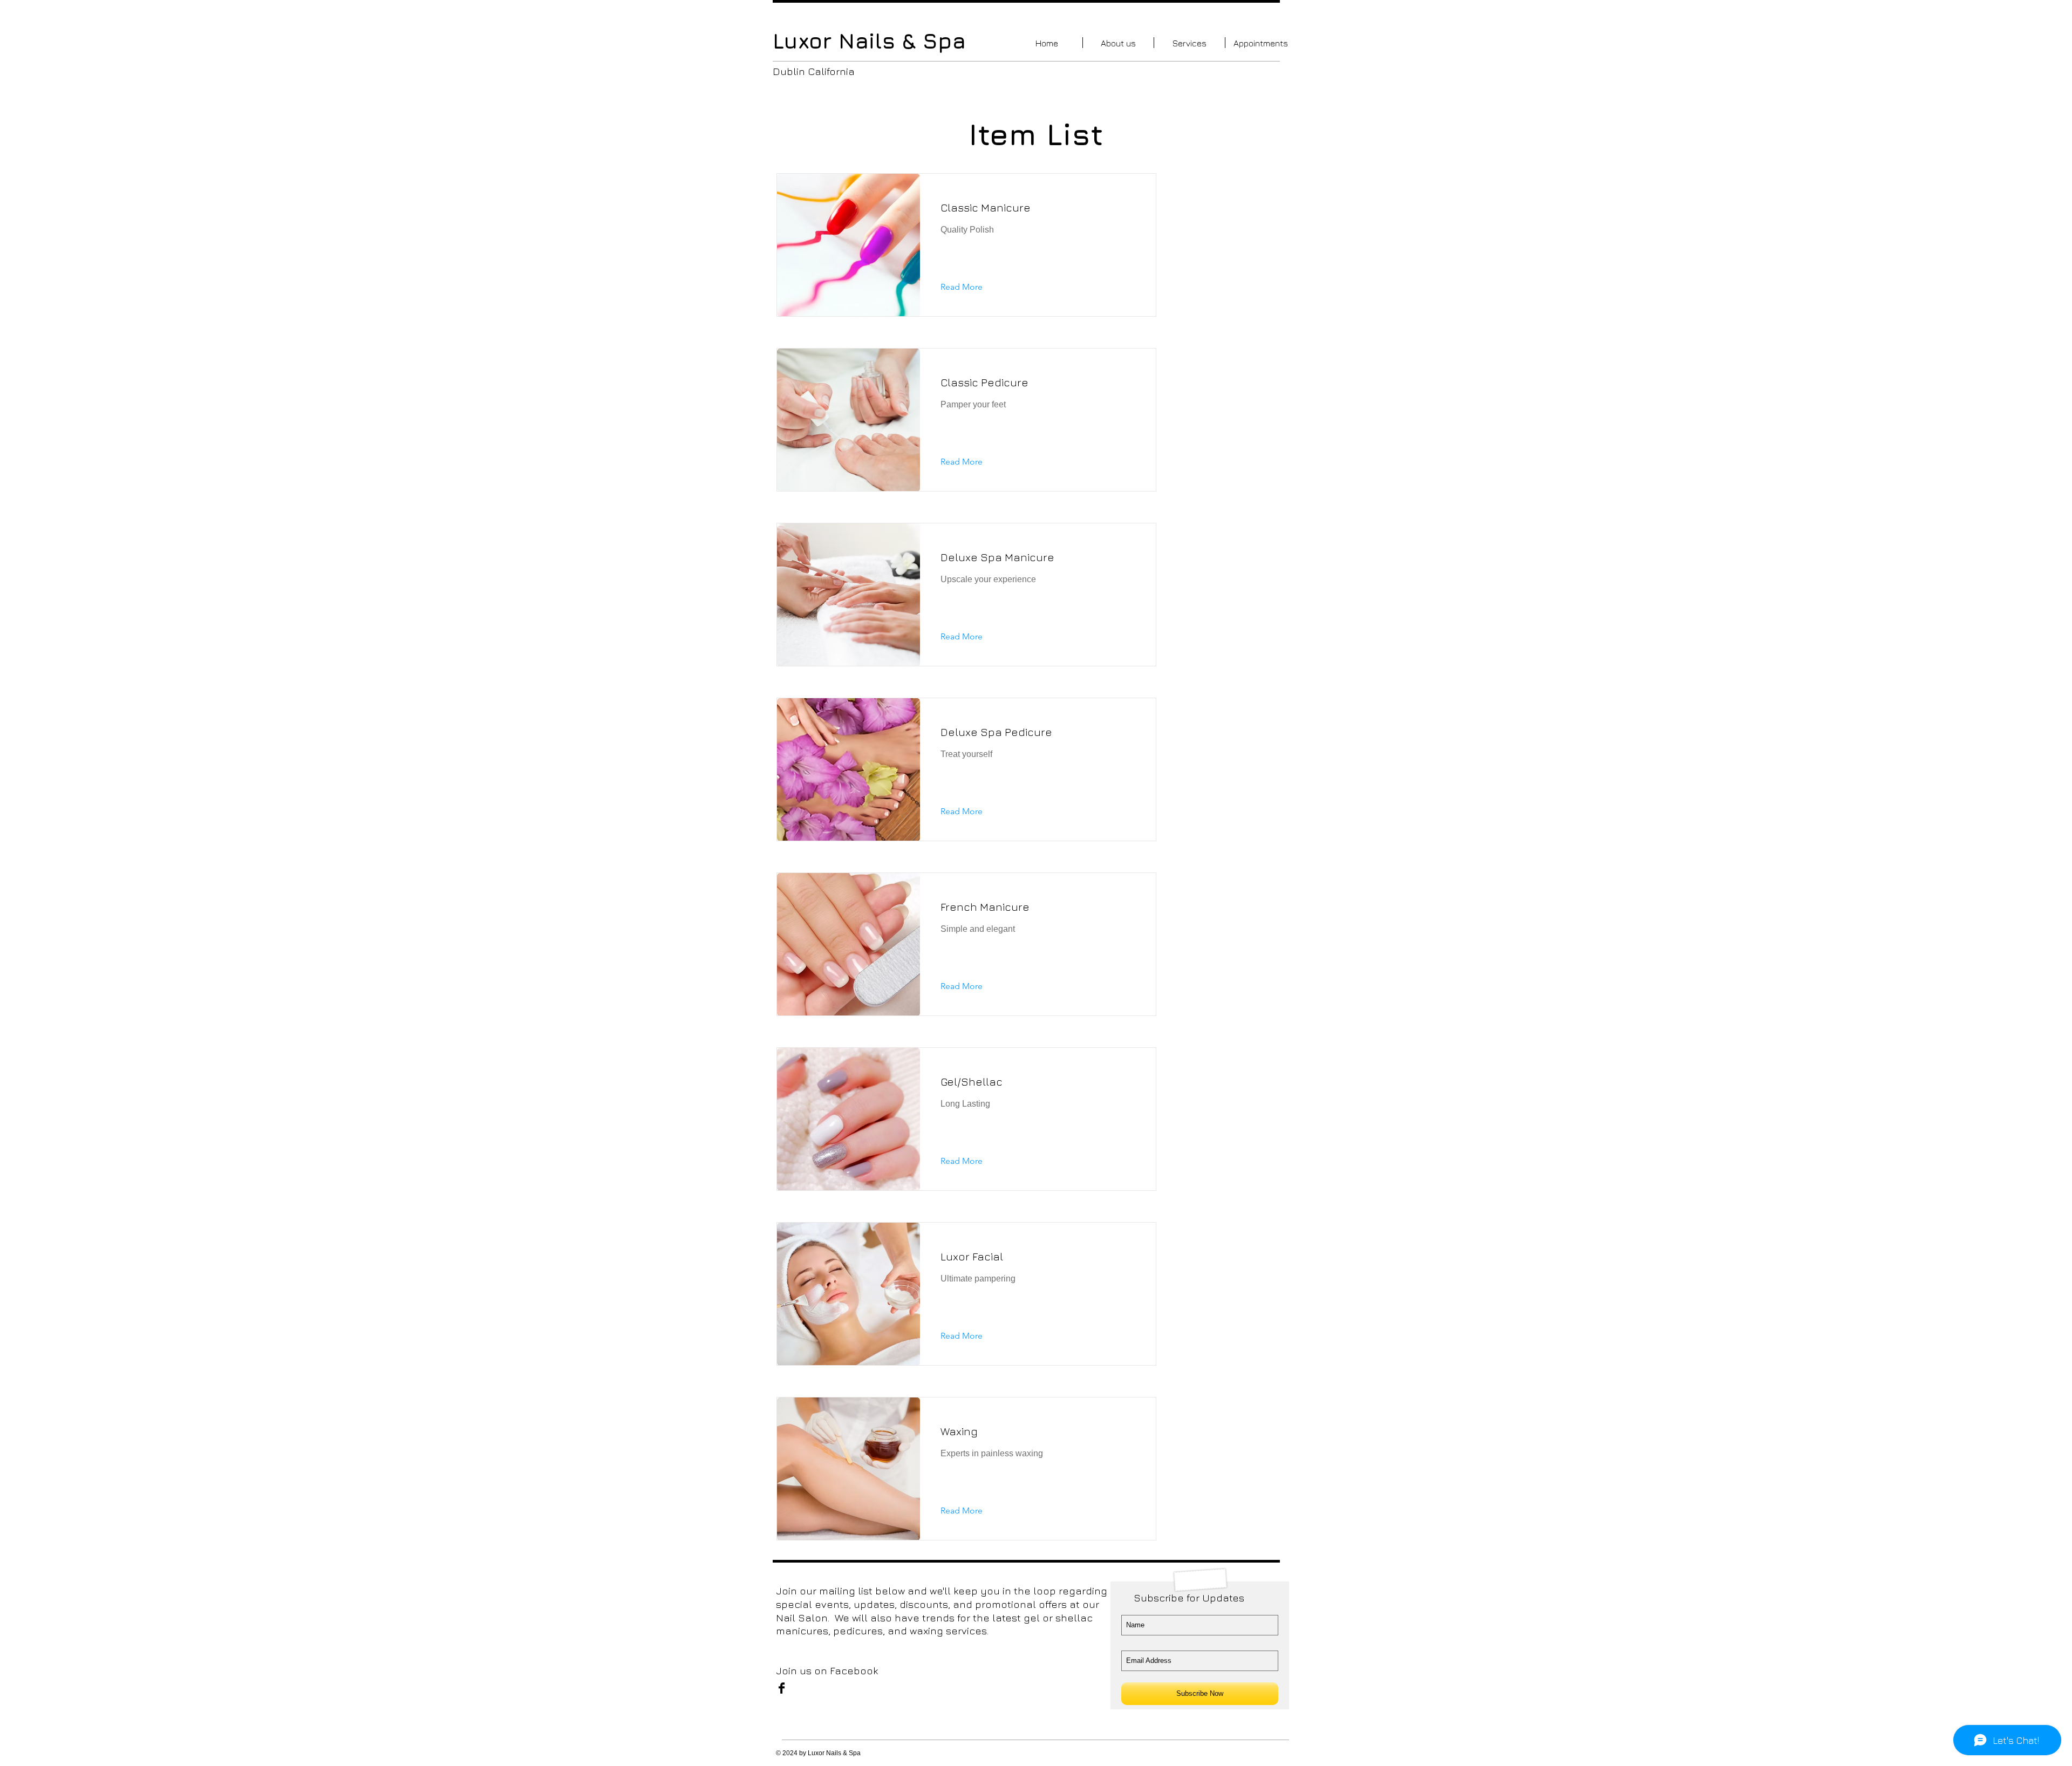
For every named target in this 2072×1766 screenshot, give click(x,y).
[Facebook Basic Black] (782, 1688)
